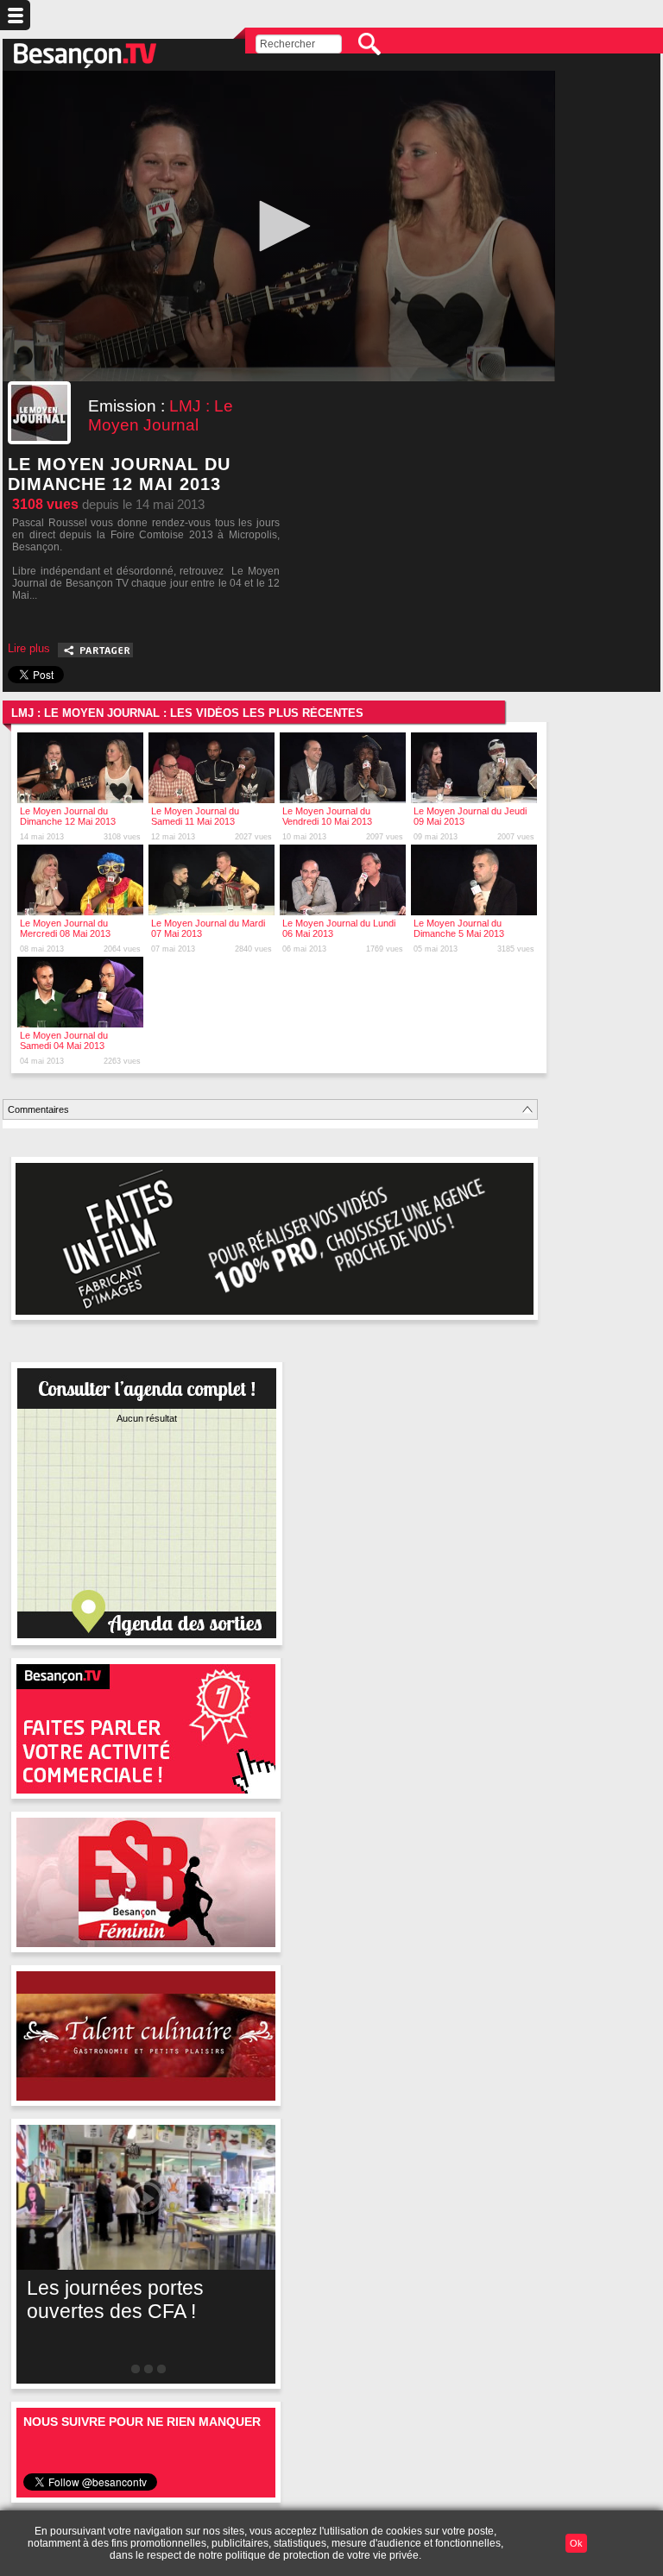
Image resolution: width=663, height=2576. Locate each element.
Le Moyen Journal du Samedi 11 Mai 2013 (195, 816)
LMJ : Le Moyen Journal (161, 415)
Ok (576, 2543)
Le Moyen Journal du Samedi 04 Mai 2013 (64, 1040)
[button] (279, 226)
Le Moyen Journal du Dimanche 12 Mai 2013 (68, 816)
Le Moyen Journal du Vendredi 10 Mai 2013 (327, 816)
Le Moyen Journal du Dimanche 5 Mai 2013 (459, 928)
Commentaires (38, 1109)
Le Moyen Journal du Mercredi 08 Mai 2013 (65, 928)
